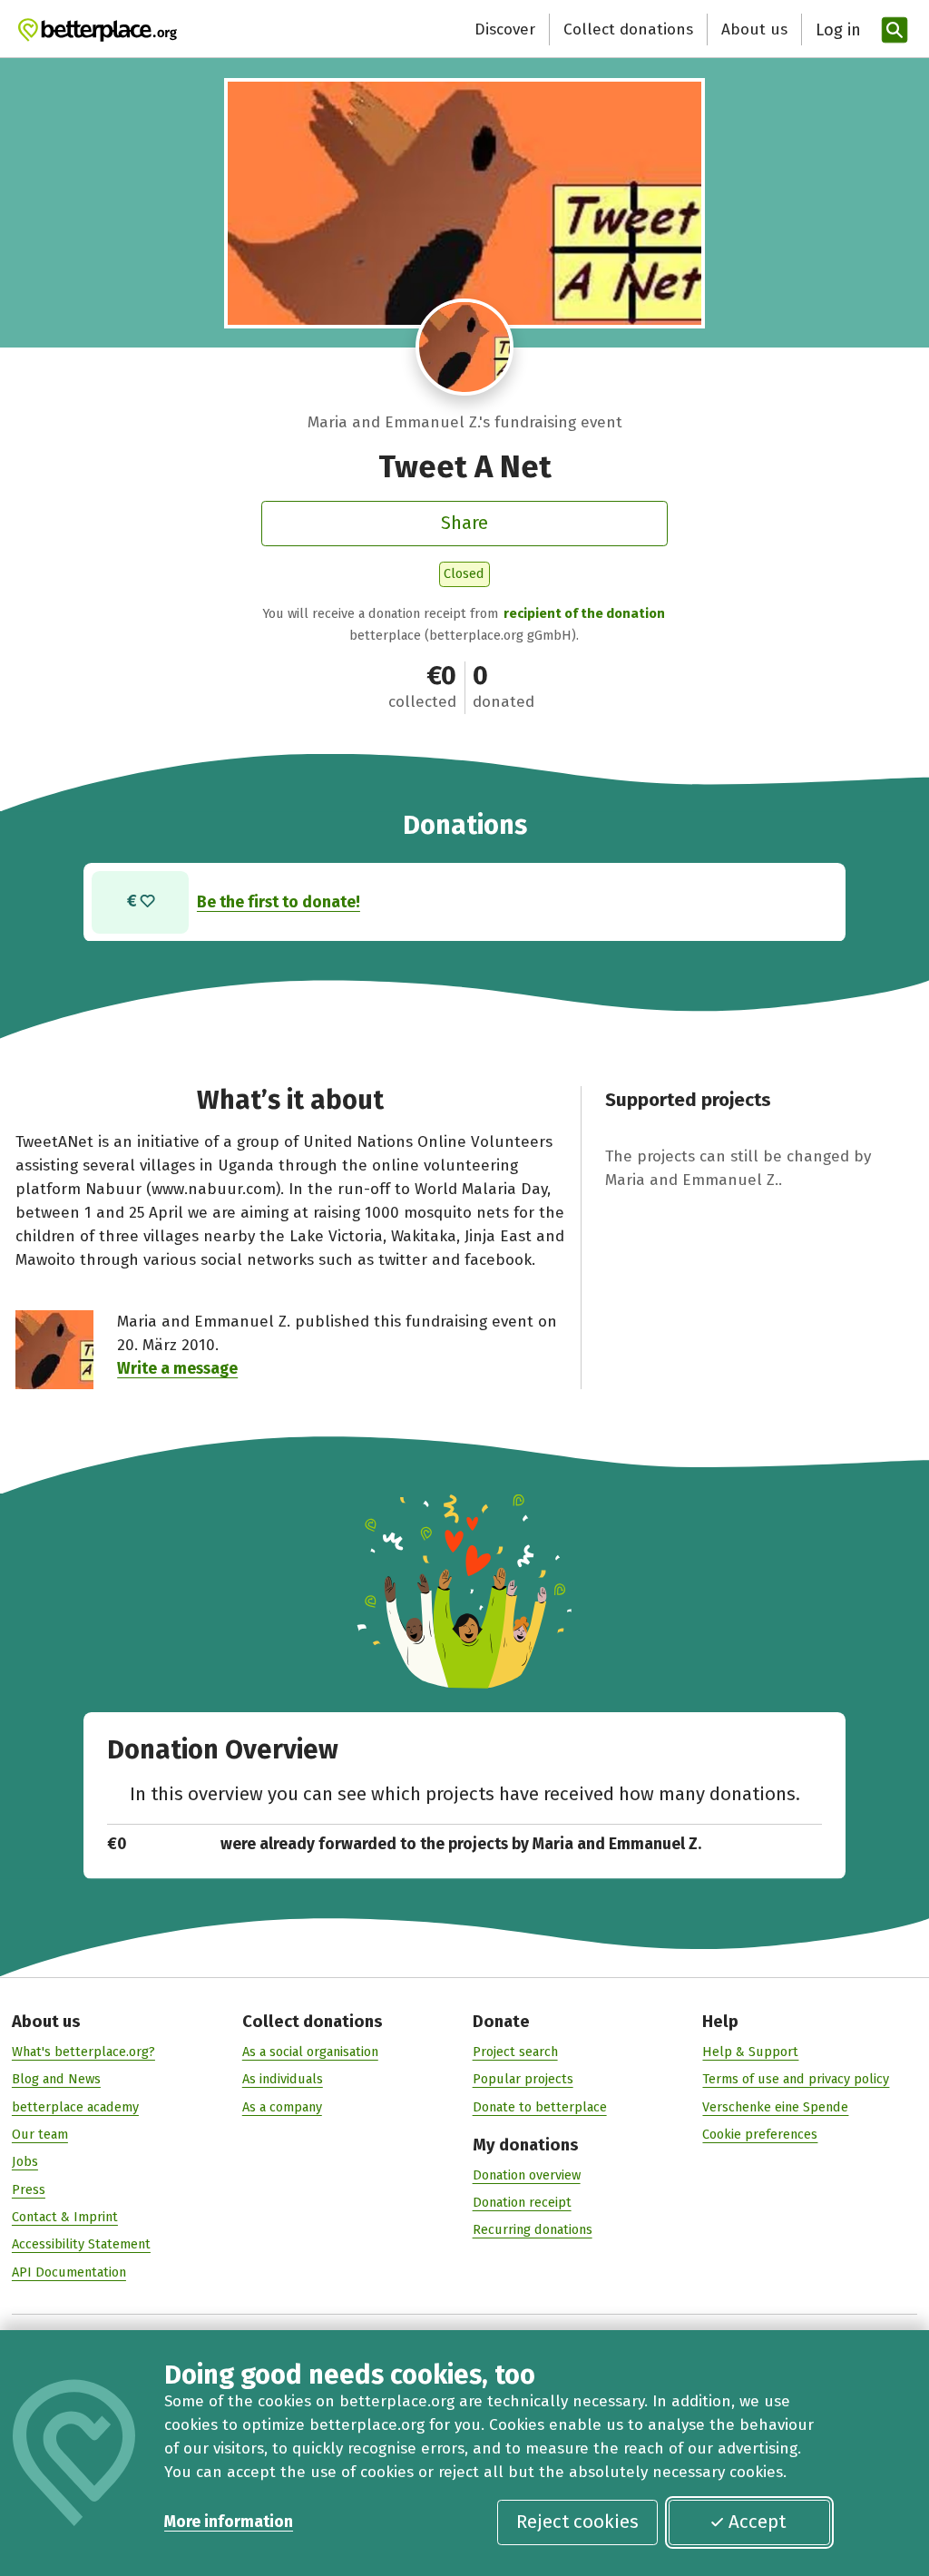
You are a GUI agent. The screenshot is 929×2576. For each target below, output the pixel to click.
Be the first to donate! (279, 902)
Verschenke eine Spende (775, 2107)
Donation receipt (522, 2202)
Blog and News (56, 2079)
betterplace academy (75, 2107)
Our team (40, 2134)
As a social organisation (310, 2052)
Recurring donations (533, 2229)
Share (464, 523)
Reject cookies (577, 2522)
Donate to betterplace (540, 2107)
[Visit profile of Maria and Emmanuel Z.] (464, 348)
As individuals (283, 2079)
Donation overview (527, 2175)
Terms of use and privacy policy (796, 2079)
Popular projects (523, 2079)
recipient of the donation (584, 613)
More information (229, 2522)
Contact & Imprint (65, 2217)
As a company (282, 2107)
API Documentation (69, 2272)
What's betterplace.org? (83, 2052)
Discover (505, 29)
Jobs (25, 2161)
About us (754, 29)
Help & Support (750, 2052)
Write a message (177, 1369)
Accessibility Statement (81, 2244)
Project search (515, 2052)
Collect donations (628, 29)
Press (29, 2189)
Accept (757, 2522)
